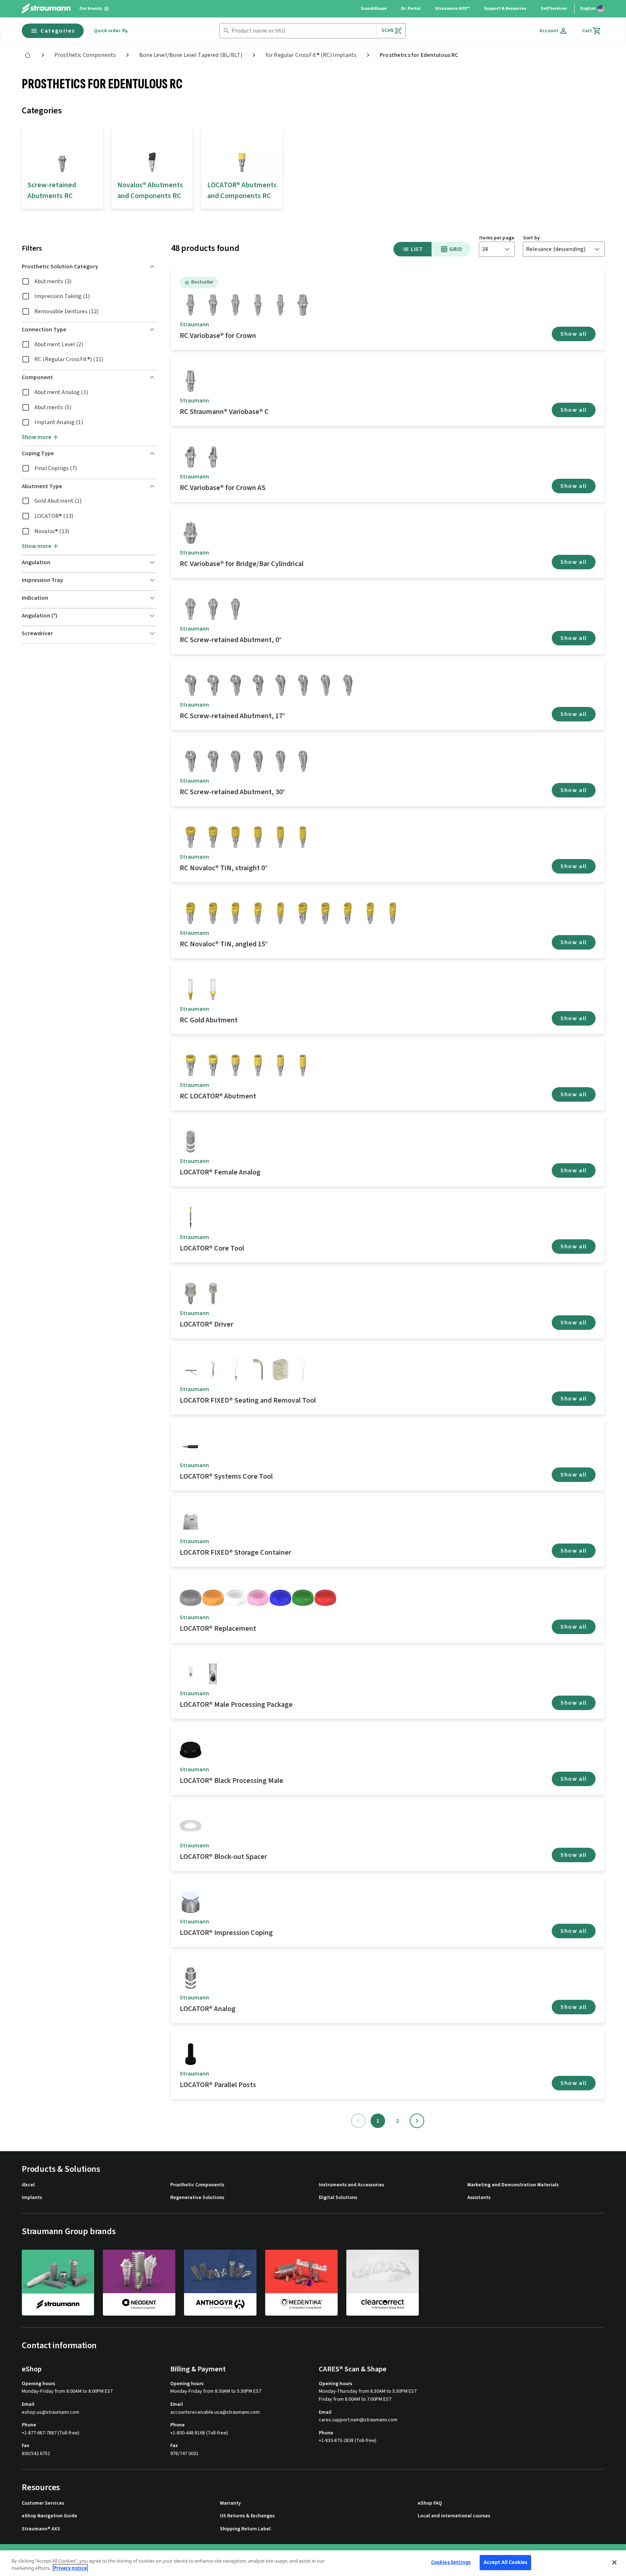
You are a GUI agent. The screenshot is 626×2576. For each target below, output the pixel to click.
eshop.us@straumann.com (51, 2412)
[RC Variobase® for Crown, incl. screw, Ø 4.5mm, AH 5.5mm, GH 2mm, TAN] (258, 305)
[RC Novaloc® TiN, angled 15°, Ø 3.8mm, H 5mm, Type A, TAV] (258, 913)
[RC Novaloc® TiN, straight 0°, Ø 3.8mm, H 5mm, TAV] (280, 837)
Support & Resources (505, 9)
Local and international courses (454, 2516)
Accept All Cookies (505, 2562)
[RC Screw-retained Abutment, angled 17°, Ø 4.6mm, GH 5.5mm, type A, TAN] (325, 685)
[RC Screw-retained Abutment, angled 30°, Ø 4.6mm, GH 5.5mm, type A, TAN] (280, 761)
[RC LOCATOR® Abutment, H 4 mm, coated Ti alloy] (258, 1065)
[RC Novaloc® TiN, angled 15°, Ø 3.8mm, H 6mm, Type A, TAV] (280, 913)
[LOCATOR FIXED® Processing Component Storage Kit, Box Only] (191, 1522)
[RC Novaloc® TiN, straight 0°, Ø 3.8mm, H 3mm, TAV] (235, 837)
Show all (574, 334)
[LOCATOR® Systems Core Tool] (191, 1446)
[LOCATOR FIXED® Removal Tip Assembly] (235, 1370)
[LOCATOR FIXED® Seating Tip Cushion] (280, 1370)
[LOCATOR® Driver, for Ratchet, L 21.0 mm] (213, 1294)
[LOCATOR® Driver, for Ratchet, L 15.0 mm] (191, 1294)
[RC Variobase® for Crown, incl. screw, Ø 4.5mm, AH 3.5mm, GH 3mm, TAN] (235, 305)
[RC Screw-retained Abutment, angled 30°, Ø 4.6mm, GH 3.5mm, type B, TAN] (213, 761)
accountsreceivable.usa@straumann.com (215, 2412)
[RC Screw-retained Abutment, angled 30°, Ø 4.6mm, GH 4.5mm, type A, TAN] (235, 761)
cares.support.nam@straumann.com (358, 2420)
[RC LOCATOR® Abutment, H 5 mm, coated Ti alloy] (280, 1065)
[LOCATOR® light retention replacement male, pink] (258, 1598)
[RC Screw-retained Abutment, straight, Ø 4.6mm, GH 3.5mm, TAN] (235, 609)
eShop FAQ (430, 2503)
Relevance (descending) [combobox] (556, 249)
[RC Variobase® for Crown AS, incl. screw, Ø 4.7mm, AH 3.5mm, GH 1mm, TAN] (191, 457)
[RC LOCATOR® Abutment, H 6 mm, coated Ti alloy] (303, 1065)
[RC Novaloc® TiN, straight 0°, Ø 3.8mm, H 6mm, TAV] (303, 837)
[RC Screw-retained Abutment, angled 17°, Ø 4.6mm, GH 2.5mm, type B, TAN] (213, 685)
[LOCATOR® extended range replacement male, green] (303, 1598)
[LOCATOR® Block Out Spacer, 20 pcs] (191, 1826)
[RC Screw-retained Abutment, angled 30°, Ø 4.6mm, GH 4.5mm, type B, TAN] (258, 761)
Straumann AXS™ (452, 9)
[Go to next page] (417, 2121)
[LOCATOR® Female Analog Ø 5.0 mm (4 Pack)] (191, 1978)
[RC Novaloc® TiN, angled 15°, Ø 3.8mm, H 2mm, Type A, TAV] (191, 913)
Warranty (230, 2503)
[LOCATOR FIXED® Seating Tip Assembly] (258, 1370)
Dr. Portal (411, 9)
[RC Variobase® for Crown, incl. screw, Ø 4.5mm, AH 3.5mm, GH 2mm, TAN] (213, 305)
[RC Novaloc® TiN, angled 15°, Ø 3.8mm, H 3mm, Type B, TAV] (325, 913)
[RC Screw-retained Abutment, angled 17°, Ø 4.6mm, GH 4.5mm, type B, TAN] (303, 685)
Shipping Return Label (245, 2529)
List (417, 249)
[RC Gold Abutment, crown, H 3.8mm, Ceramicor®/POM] (191, 989)
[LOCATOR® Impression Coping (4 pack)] (191, 1902)
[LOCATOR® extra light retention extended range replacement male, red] (325, 1598)
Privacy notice (70, 2568)
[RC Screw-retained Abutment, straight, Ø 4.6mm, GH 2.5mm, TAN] (213, 609)
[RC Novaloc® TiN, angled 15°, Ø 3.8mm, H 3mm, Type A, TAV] (213, 913)
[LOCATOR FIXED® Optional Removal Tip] (213, 1370)
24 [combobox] (485, 249)
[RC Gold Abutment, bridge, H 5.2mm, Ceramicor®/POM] (213, 989)
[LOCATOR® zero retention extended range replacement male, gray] (191, 1598)
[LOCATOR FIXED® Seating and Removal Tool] (191, 1370)
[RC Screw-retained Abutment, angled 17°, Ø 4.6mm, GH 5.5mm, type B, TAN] (348, 685)
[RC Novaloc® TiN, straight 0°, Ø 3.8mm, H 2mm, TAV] (213, 837)
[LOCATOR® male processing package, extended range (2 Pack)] (191, 1674)
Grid (456, 249)
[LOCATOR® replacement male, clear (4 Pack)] (235, 1598)
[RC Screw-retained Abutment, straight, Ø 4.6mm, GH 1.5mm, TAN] (191, 609)
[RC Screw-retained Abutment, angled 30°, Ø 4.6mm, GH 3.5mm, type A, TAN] (191, 761)
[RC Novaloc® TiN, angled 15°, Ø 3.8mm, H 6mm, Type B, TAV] (393, 913)
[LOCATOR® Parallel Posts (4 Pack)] (191, 2054)
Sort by (531, 238)
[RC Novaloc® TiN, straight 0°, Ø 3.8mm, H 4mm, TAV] (258, 837)
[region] (313, 2563)
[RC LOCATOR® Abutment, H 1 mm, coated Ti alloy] (191, 1065)
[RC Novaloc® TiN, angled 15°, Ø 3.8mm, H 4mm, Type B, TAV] (348, 913)
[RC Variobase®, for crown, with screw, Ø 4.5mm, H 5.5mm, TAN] (191, 305)
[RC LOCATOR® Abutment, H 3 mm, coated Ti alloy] (235, 1065)
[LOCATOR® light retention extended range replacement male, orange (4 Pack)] (213, 1598)
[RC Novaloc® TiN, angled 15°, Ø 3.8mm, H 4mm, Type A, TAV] (235, 913)
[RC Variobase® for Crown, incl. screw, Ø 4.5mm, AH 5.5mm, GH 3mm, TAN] (280, 305)
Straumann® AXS (41, 2529)
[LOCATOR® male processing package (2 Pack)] (213, 1674)
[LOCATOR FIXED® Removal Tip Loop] (303, 1370)
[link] (28, 55)
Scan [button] (388, 30)
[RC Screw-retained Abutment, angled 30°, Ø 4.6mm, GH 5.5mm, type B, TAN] (303, 761)
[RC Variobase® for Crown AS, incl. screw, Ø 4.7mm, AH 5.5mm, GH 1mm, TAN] (213, 457)
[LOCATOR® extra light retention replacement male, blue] (280, 1598)
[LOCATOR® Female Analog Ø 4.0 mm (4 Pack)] (191, 1142)
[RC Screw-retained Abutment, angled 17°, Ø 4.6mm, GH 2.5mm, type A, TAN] (191, 685)
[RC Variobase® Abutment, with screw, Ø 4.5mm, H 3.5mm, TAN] (303, 305)
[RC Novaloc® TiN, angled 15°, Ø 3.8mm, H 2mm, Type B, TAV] (303, 913)
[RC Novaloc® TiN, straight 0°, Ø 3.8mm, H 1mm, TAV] (191, 837)
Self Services (554, 9)
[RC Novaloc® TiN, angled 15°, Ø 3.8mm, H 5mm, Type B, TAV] (370, 913)
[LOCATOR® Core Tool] (191, 1218)
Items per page (497, 238)
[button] (89, 267)
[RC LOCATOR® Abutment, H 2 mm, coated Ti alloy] (213, 1065)
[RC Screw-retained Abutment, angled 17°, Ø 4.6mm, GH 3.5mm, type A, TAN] (235, 685)
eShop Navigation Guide (49, 2516)
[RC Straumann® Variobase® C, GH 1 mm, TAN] (191, 381)
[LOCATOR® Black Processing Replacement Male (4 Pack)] (191, 1750)
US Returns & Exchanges (247, 2516)
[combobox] (302, 31)
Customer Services (43, 2503)
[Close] (614, 2562)
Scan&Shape (374, 9)
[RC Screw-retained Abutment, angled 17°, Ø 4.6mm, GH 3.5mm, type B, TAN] (258, 685)
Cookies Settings (451, 2562)
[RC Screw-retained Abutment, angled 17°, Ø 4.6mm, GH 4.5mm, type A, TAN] (280, 685)
